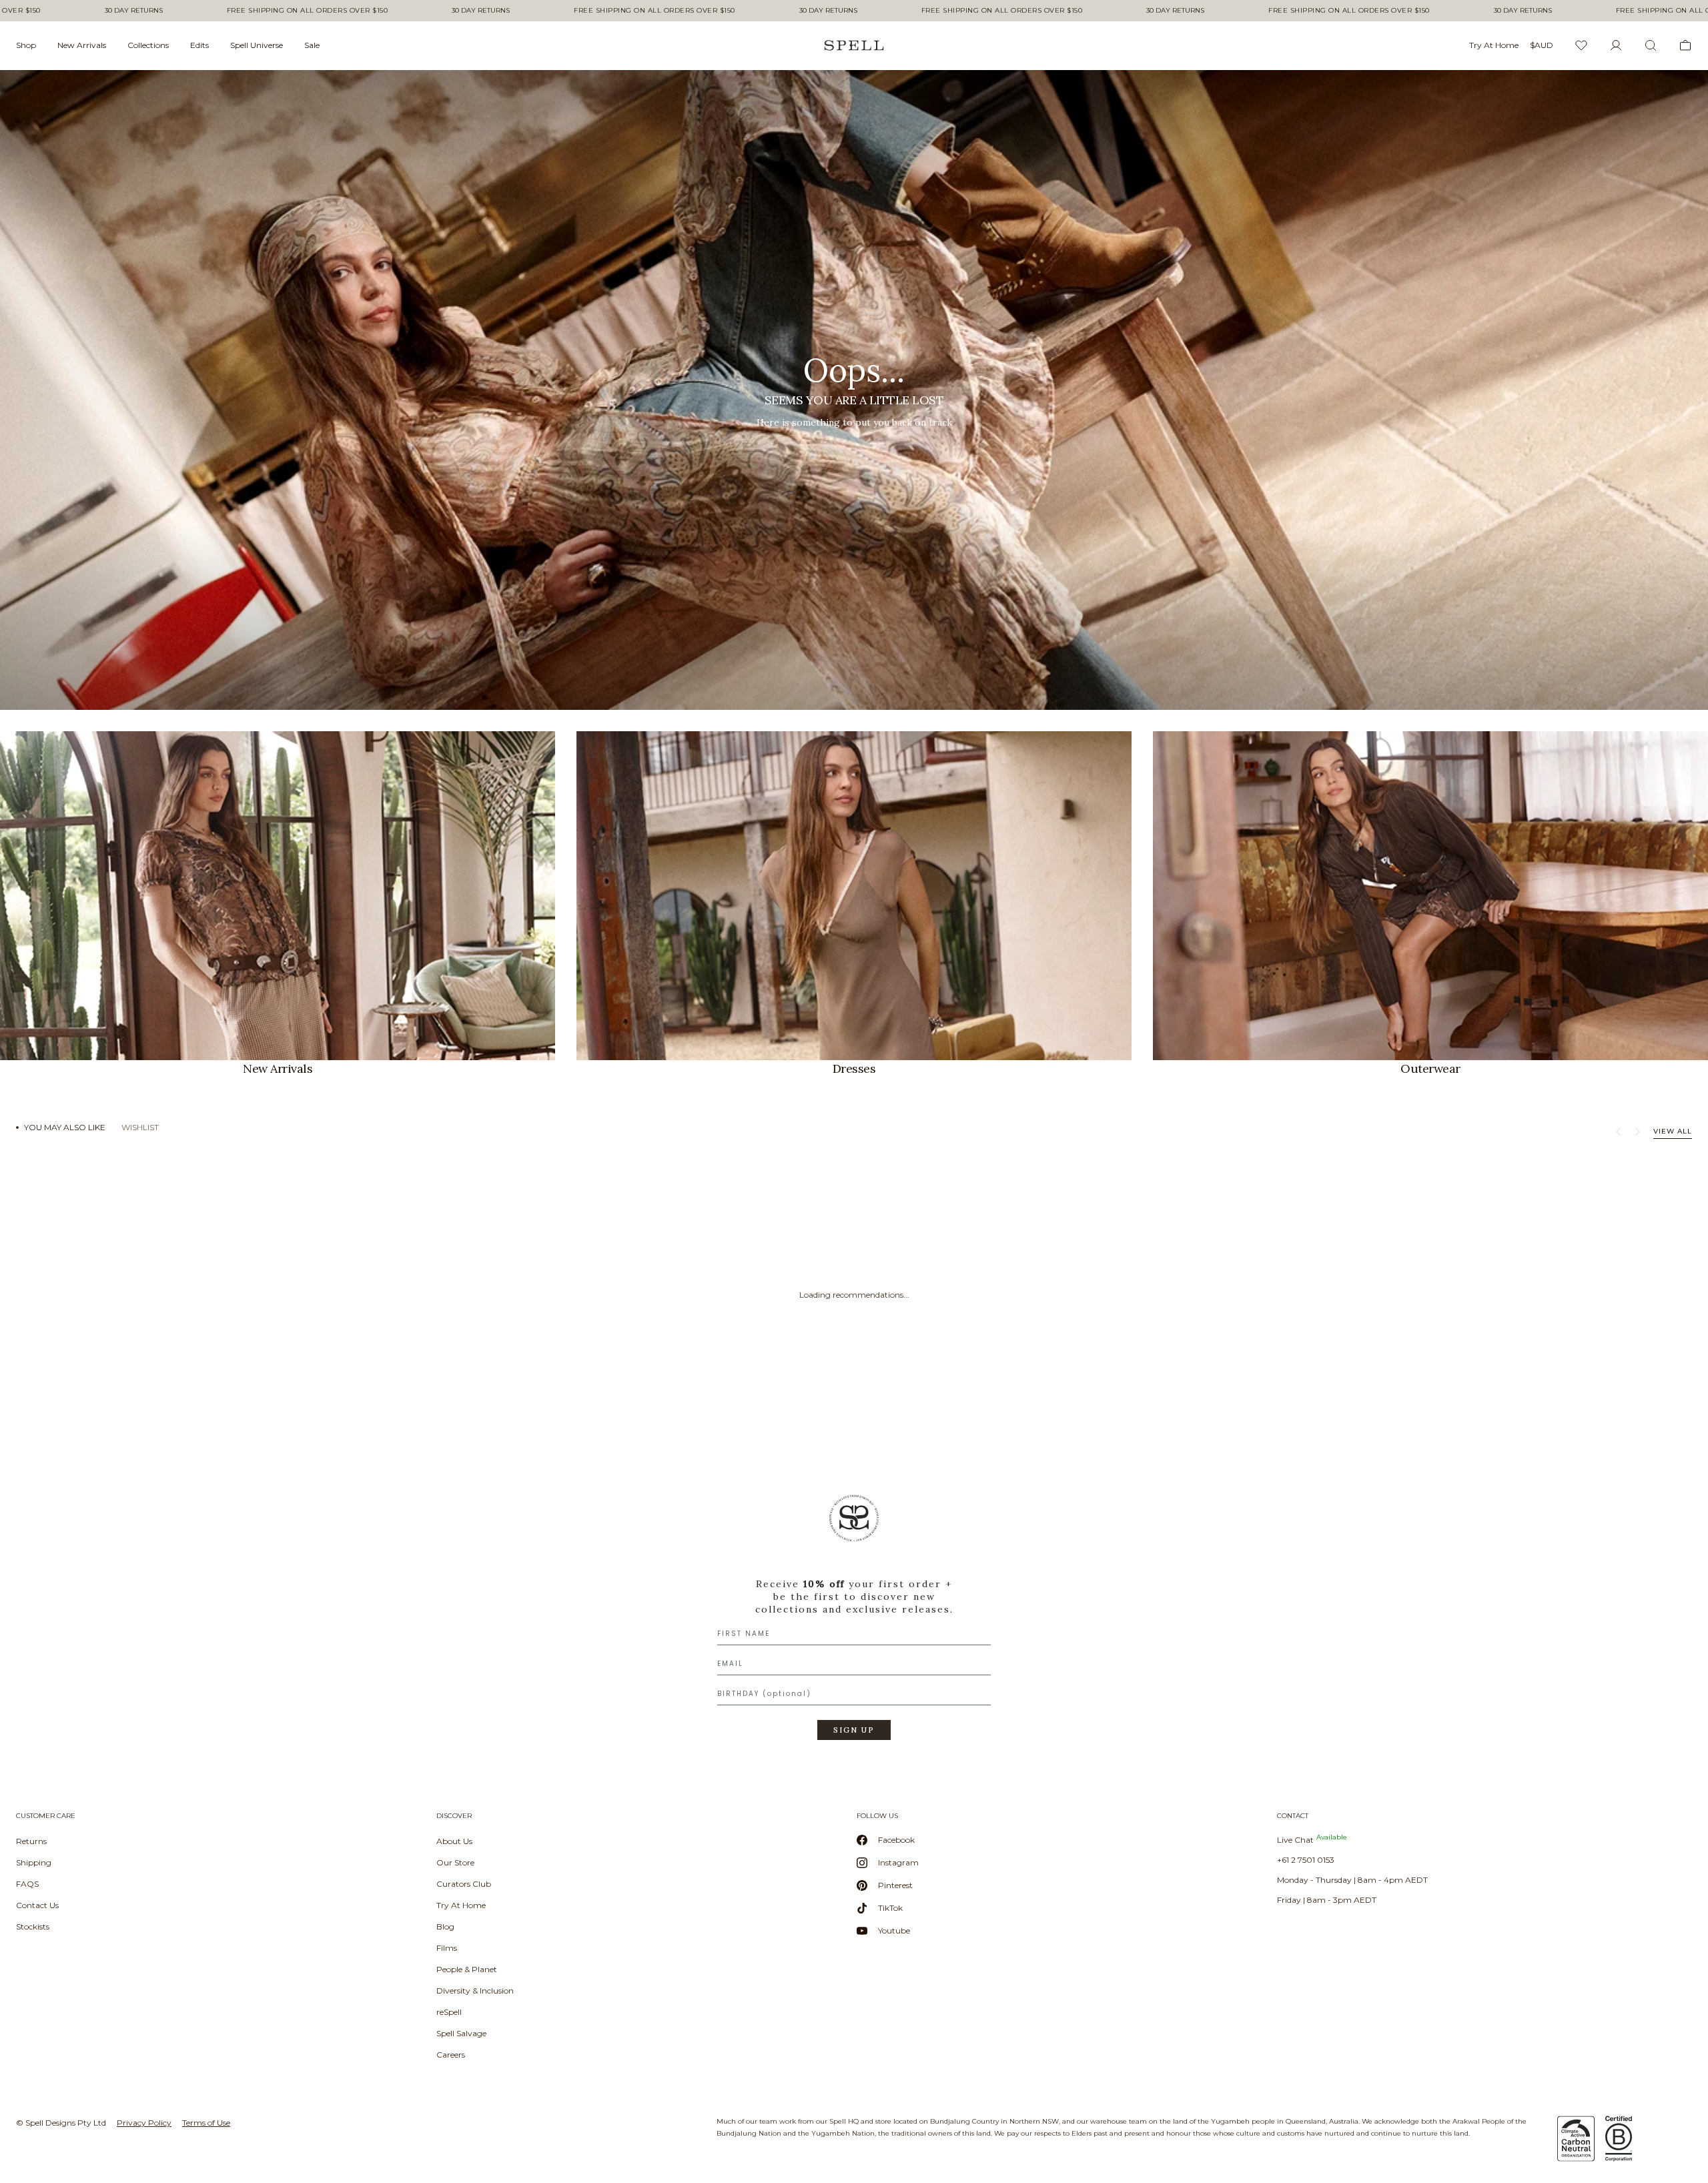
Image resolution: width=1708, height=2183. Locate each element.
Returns (31, 1841)
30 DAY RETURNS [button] (134, 11)
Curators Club (464, 1884)
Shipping (34, 1862)
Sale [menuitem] (312, 45)
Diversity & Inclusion (475, 1991)
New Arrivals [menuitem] (82, 45)
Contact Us (37, 1905)
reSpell (449, 2012)
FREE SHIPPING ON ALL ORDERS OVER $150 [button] (308, 11)
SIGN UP (854, 1730)
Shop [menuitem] (26, 45)
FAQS (27, 1884)
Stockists (33, 1926)
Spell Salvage (461, 2033)
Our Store (455, 1862)
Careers (451, 2055)
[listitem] (854, 390)
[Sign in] (1616, 45)
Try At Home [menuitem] (1494, 45)
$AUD (1542, 45)
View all (1673, 1131)
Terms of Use (206, 2123)
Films (447, 1948)
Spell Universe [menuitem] (257, 45)
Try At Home (461, 1905)
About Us (454, 1841)
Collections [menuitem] (148, 45)
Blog (445, 1926)
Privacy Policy (144, 2123)
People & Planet (467, 1969)
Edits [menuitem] (199, 45)
